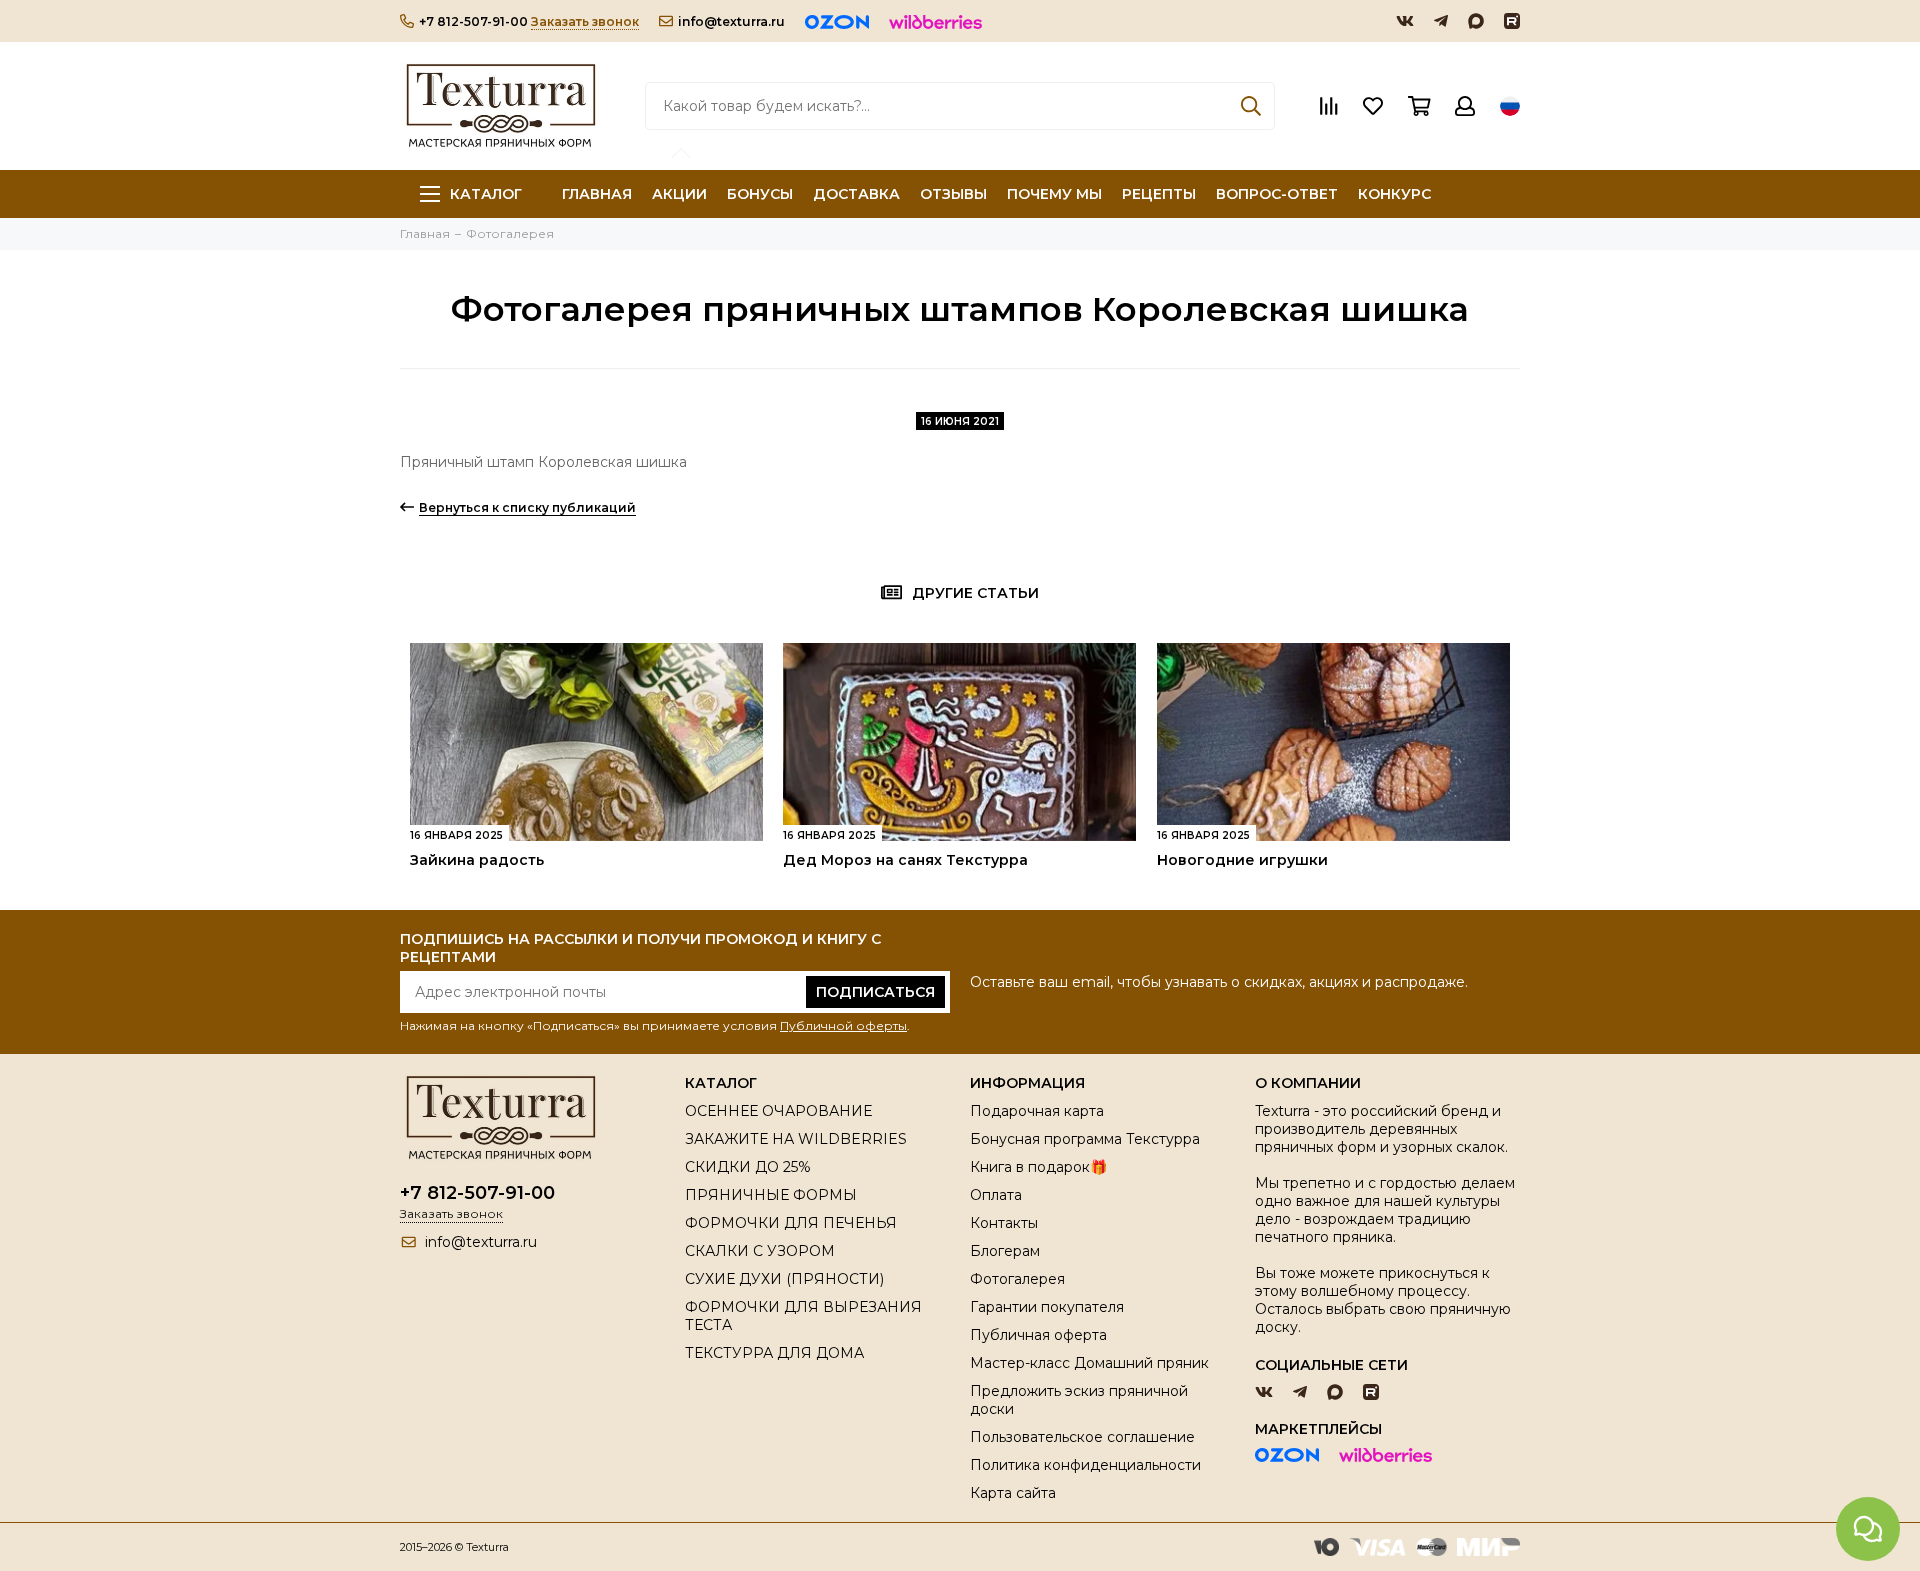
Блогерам (1005, 1251)
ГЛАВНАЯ (597, 194)
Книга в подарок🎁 (1038, 1167)
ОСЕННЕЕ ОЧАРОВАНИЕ (778, 1111)
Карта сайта (1013, 1493)
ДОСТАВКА (856, 194)
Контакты (1004, 1223)
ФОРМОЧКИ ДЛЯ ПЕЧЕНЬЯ (791, 1223)
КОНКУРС (1394, 194)
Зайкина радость (477, 860)
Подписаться (875, 992)
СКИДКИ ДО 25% (748, 1167)
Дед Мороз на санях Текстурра (905, 860)
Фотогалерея (1017, 1279)
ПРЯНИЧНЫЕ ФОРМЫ (771, 1195)
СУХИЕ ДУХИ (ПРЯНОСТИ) (784, 1279)
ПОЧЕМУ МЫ (1054, 194)
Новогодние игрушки (1242, 860)
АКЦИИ (679, 194)
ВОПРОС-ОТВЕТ (1277, 194)
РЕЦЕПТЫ (1159, 194)
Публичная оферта (1038, 1335)
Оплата (996, 1195)
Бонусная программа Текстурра (1085, 1139)
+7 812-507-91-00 (473, 21)
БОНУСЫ (760, 194)
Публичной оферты (843, 1025)
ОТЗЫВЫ (953, 194)
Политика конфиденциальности (1085, 1465)
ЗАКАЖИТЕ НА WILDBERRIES (796, 1139)
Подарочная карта (1037, 1111)
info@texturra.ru (731, 21)
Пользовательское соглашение (1082, 1437)
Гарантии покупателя (1047, 1307)
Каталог (486, 194)
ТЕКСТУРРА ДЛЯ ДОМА (774, 1353)
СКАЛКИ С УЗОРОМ (760, 1251)
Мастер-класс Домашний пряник (1089, 1363)
